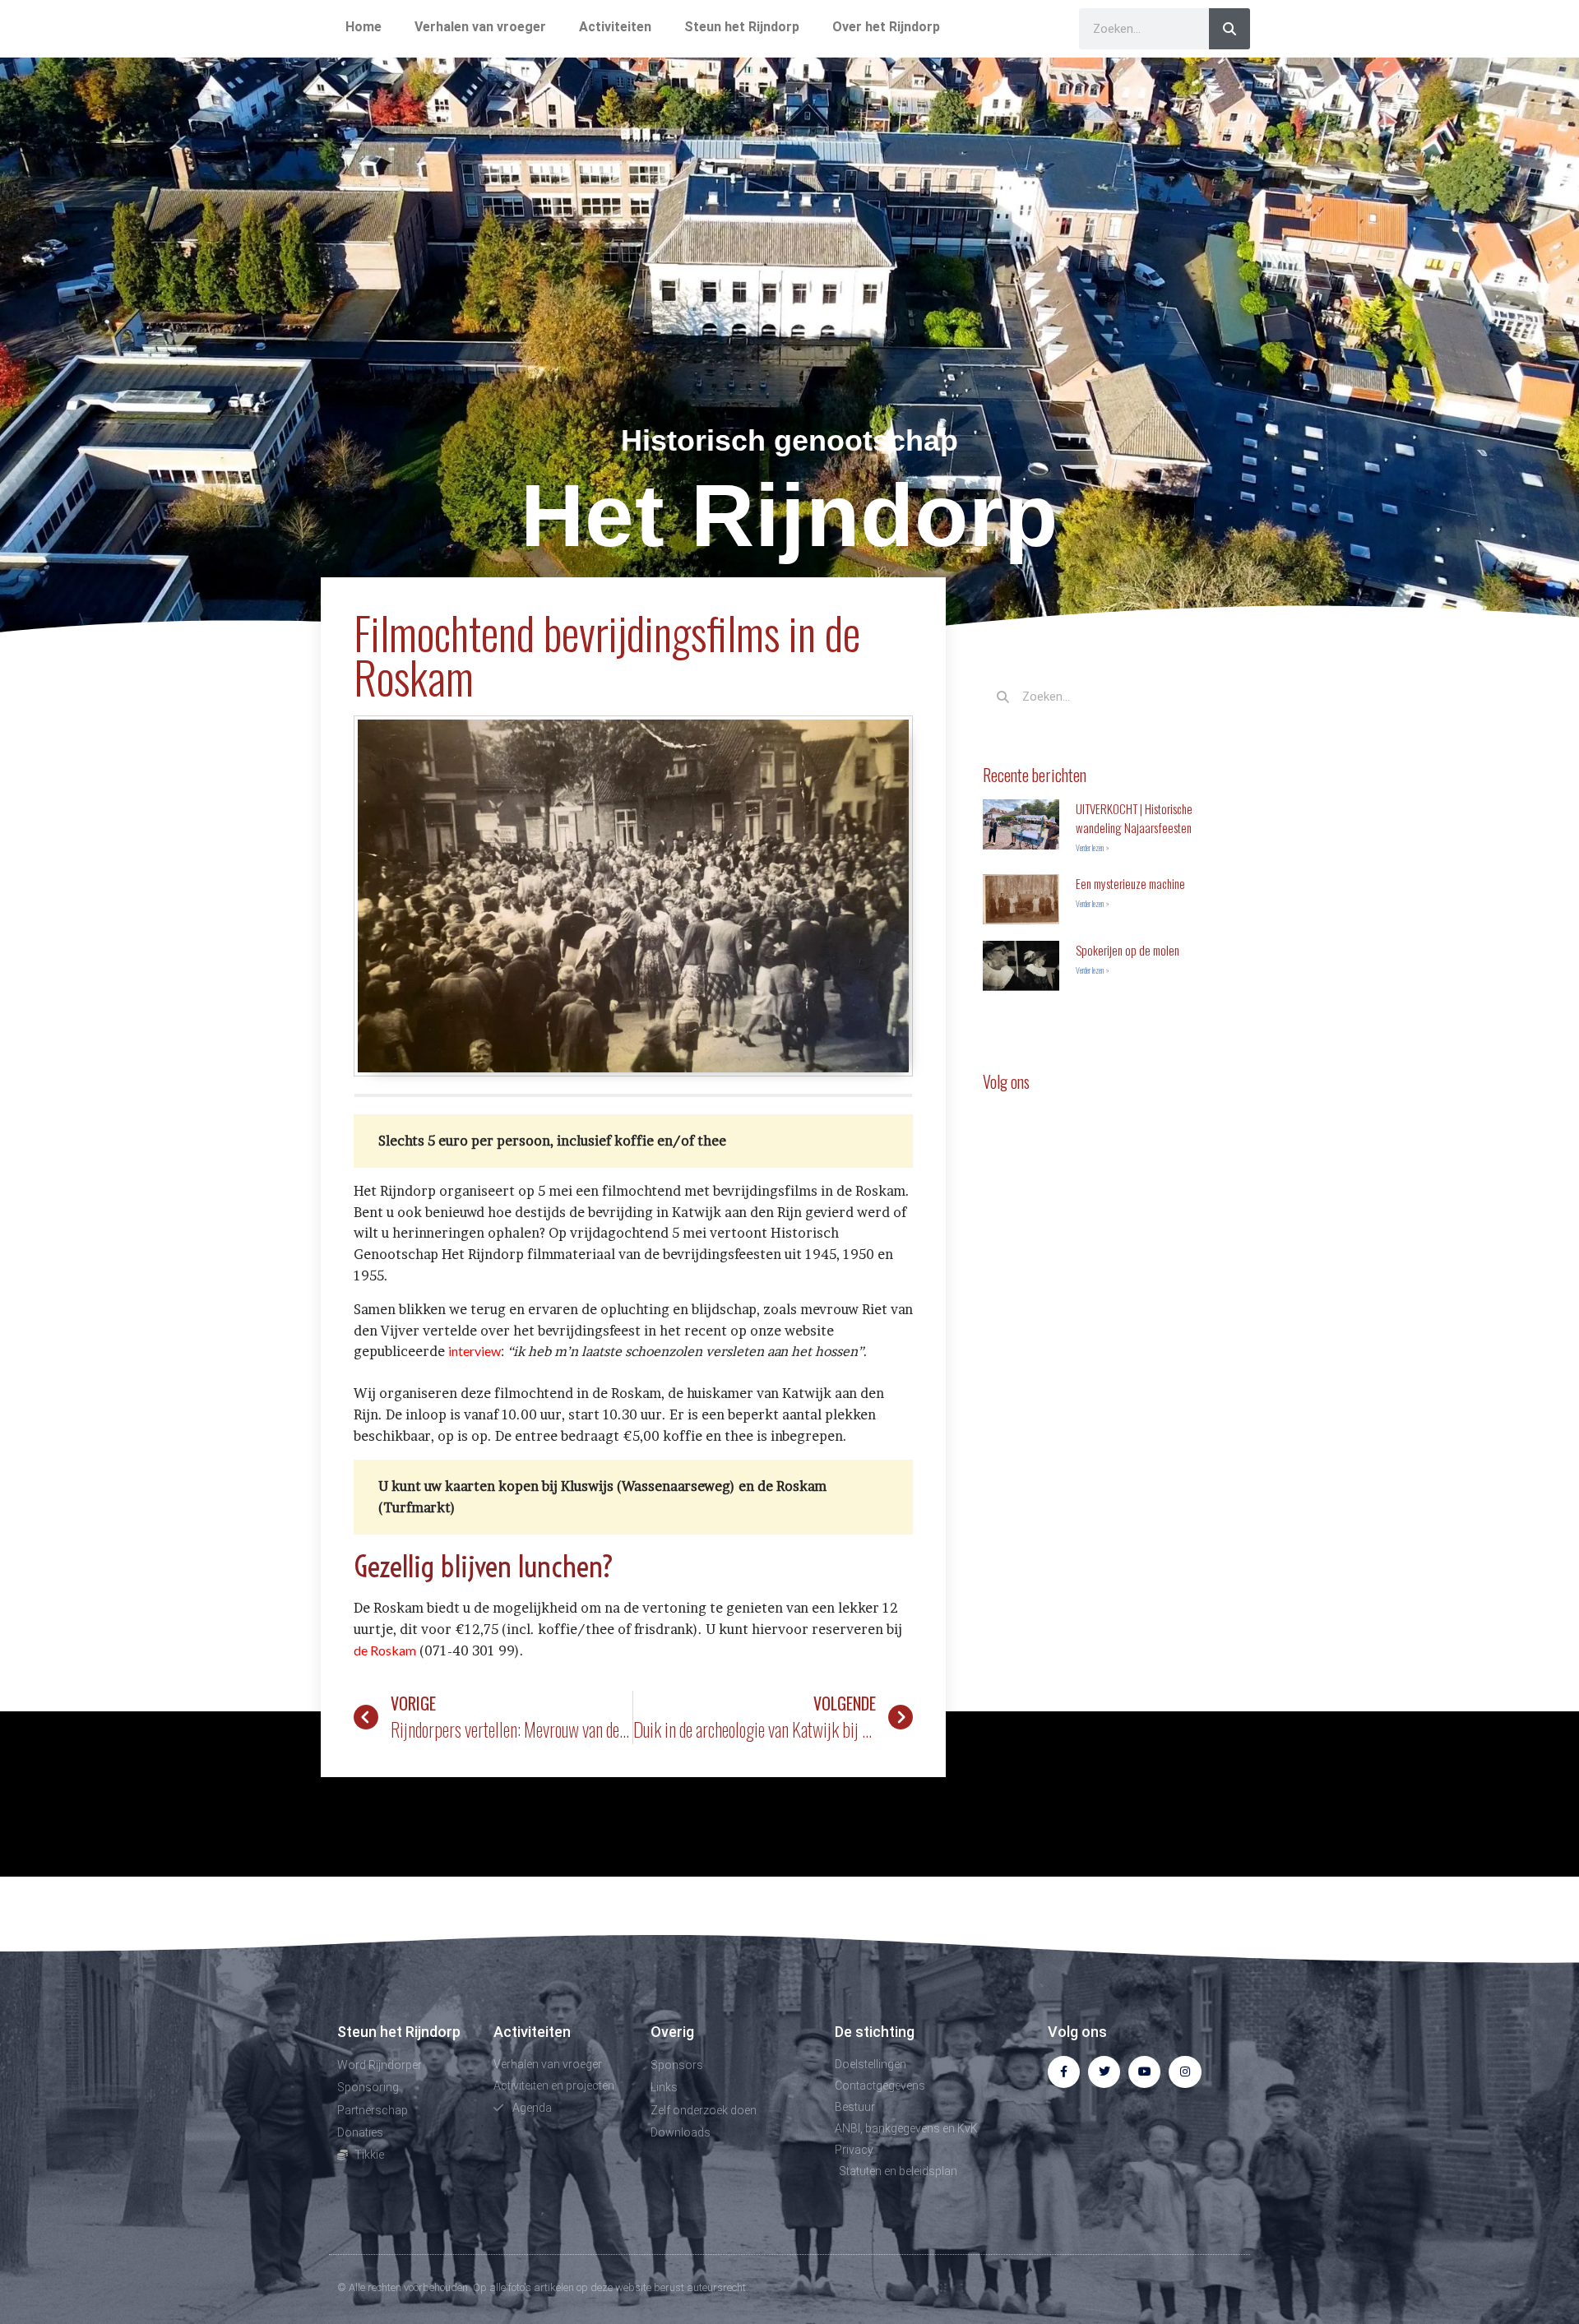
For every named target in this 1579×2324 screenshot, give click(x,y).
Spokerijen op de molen (1128, 950)
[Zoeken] (1229, 29)
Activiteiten (615, 27)
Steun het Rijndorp (742, 27)
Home (363, 27)
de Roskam (385, 1650)
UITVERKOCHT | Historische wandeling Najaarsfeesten (1134, 818)
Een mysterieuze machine (1130, 883)
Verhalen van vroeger (480, 27)
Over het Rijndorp (886, 27)
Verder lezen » (1093, 847)
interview (475, 1351)
